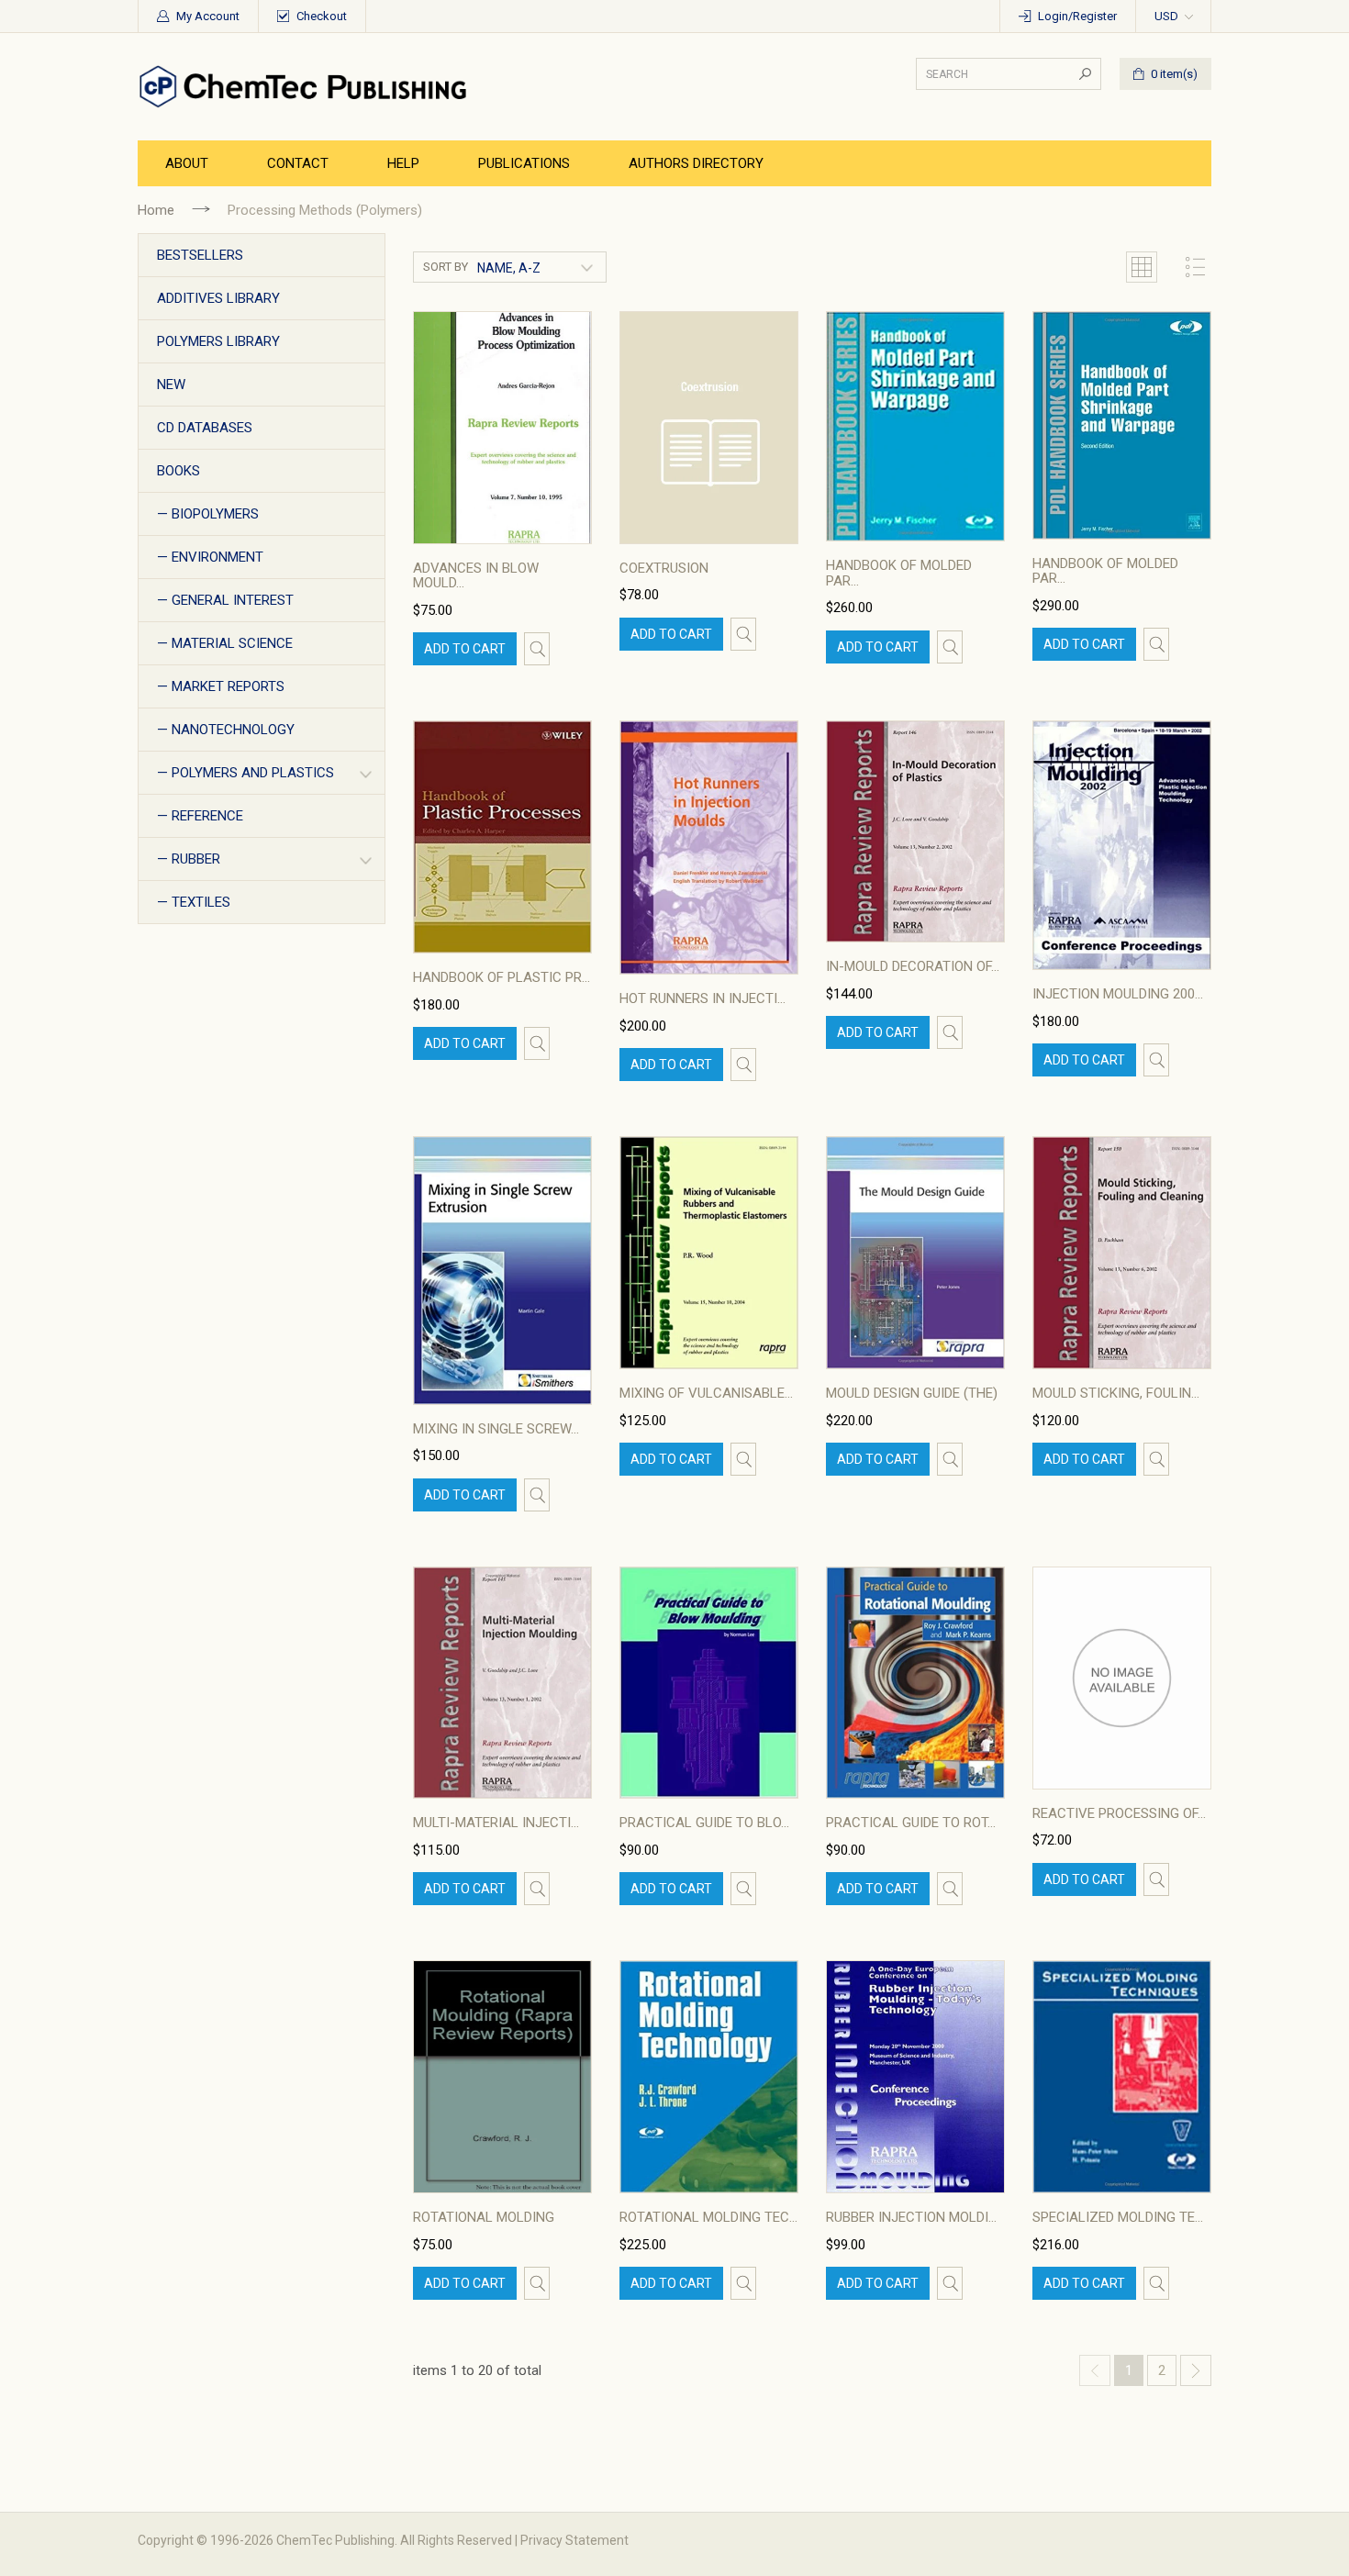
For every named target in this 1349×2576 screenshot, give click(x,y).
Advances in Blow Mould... (476, 576)
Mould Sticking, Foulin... (1116, 1393)
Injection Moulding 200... (1118, 994)
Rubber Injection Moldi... (911, 2217)
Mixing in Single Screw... (496, 1429)
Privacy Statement (574, 2540)
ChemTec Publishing (335, 2540)
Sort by (446, 267)
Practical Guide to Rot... (911, 1823)
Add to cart (465, 649)
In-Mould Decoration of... (913, 966)
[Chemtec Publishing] (307, 85)
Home (156, 210)
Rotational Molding (484, 2217)
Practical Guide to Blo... (704, 1823)
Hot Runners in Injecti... (702, 998)
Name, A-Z (509, 268)
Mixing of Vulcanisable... (706, 1393)
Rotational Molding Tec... (708, 2217)
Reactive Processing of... (1119, 1813)
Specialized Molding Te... (1118, 2217)
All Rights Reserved (456, 2540)
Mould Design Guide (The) (912, 1393)
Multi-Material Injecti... (496, 1823)
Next (1196, 2370)
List (1196, 267)
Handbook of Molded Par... (899, 573)
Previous (1095, 2370)
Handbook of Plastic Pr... (502, 977)
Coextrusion (664, 568)
